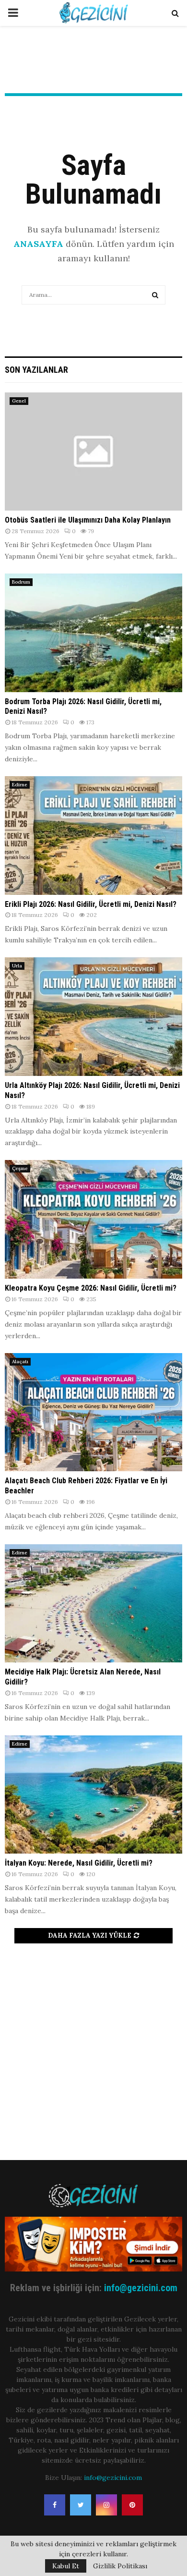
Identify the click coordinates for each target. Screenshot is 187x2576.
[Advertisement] (93, 2047)
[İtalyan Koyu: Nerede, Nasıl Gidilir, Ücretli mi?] (93, 1795)
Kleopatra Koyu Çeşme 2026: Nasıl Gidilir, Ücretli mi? (91, 1288)
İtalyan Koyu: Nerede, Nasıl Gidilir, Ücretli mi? (79, 1863)
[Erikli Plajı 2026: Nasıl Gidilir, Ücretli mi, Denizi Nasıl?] (93, 836)
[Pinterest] (132, 2505)
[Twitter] (81, 2505)
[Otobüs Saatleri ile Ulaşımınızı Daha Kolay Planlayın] (93, 452)
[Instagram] (106, 2505)
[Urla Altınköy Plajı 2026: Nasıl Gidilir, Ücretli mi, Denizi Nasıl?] (93, 1017)
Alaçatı (20, 1361)
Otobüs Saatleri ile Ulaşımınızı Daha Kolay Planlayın (88, 520)
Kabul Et (66, 2566)
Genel (19, 401)
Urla (17, 966)
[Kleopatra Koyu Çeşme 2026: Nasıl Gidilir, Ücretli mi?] (93, 1219)
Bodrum (21, 582)
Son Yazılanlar (36, 370)
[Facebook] (55, 2505)
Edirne (20, 785)
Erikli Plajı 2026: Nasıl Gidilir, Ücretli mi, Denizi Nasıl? (91, 904)
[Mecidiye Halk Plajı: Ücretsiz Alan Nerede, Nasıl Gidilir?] (93, 1604)
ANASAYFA (38, 244)
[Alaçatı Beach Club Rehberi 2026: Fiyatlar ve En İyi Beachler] (93, 1412)
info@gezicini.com (141, 2288)
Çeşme (20, 1168)
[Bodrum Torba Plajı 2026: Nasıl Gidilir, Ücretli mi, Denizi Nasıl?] (93, 633)
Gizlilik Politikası (120, 2566)
